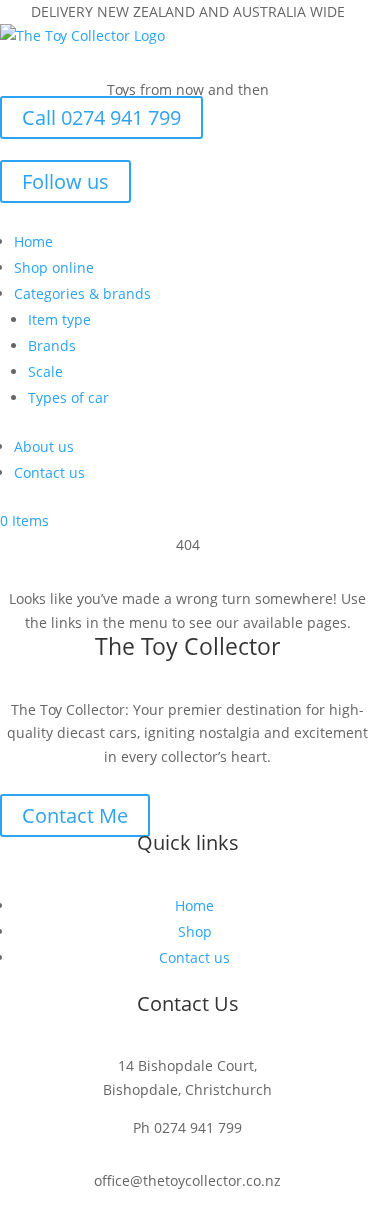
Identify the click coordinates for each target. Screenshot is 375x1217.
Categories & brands (82, 293)
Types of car (68, 397)
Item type (59, 319)
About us (44, 446)
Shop (195, 931)
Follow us (65, 181)
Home (33, 241)
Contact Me (75, 815)
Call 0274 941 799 (101, 117)
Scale (45, 371)
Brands (52, 345)
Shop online (54, 267)
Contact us (49, 472)
